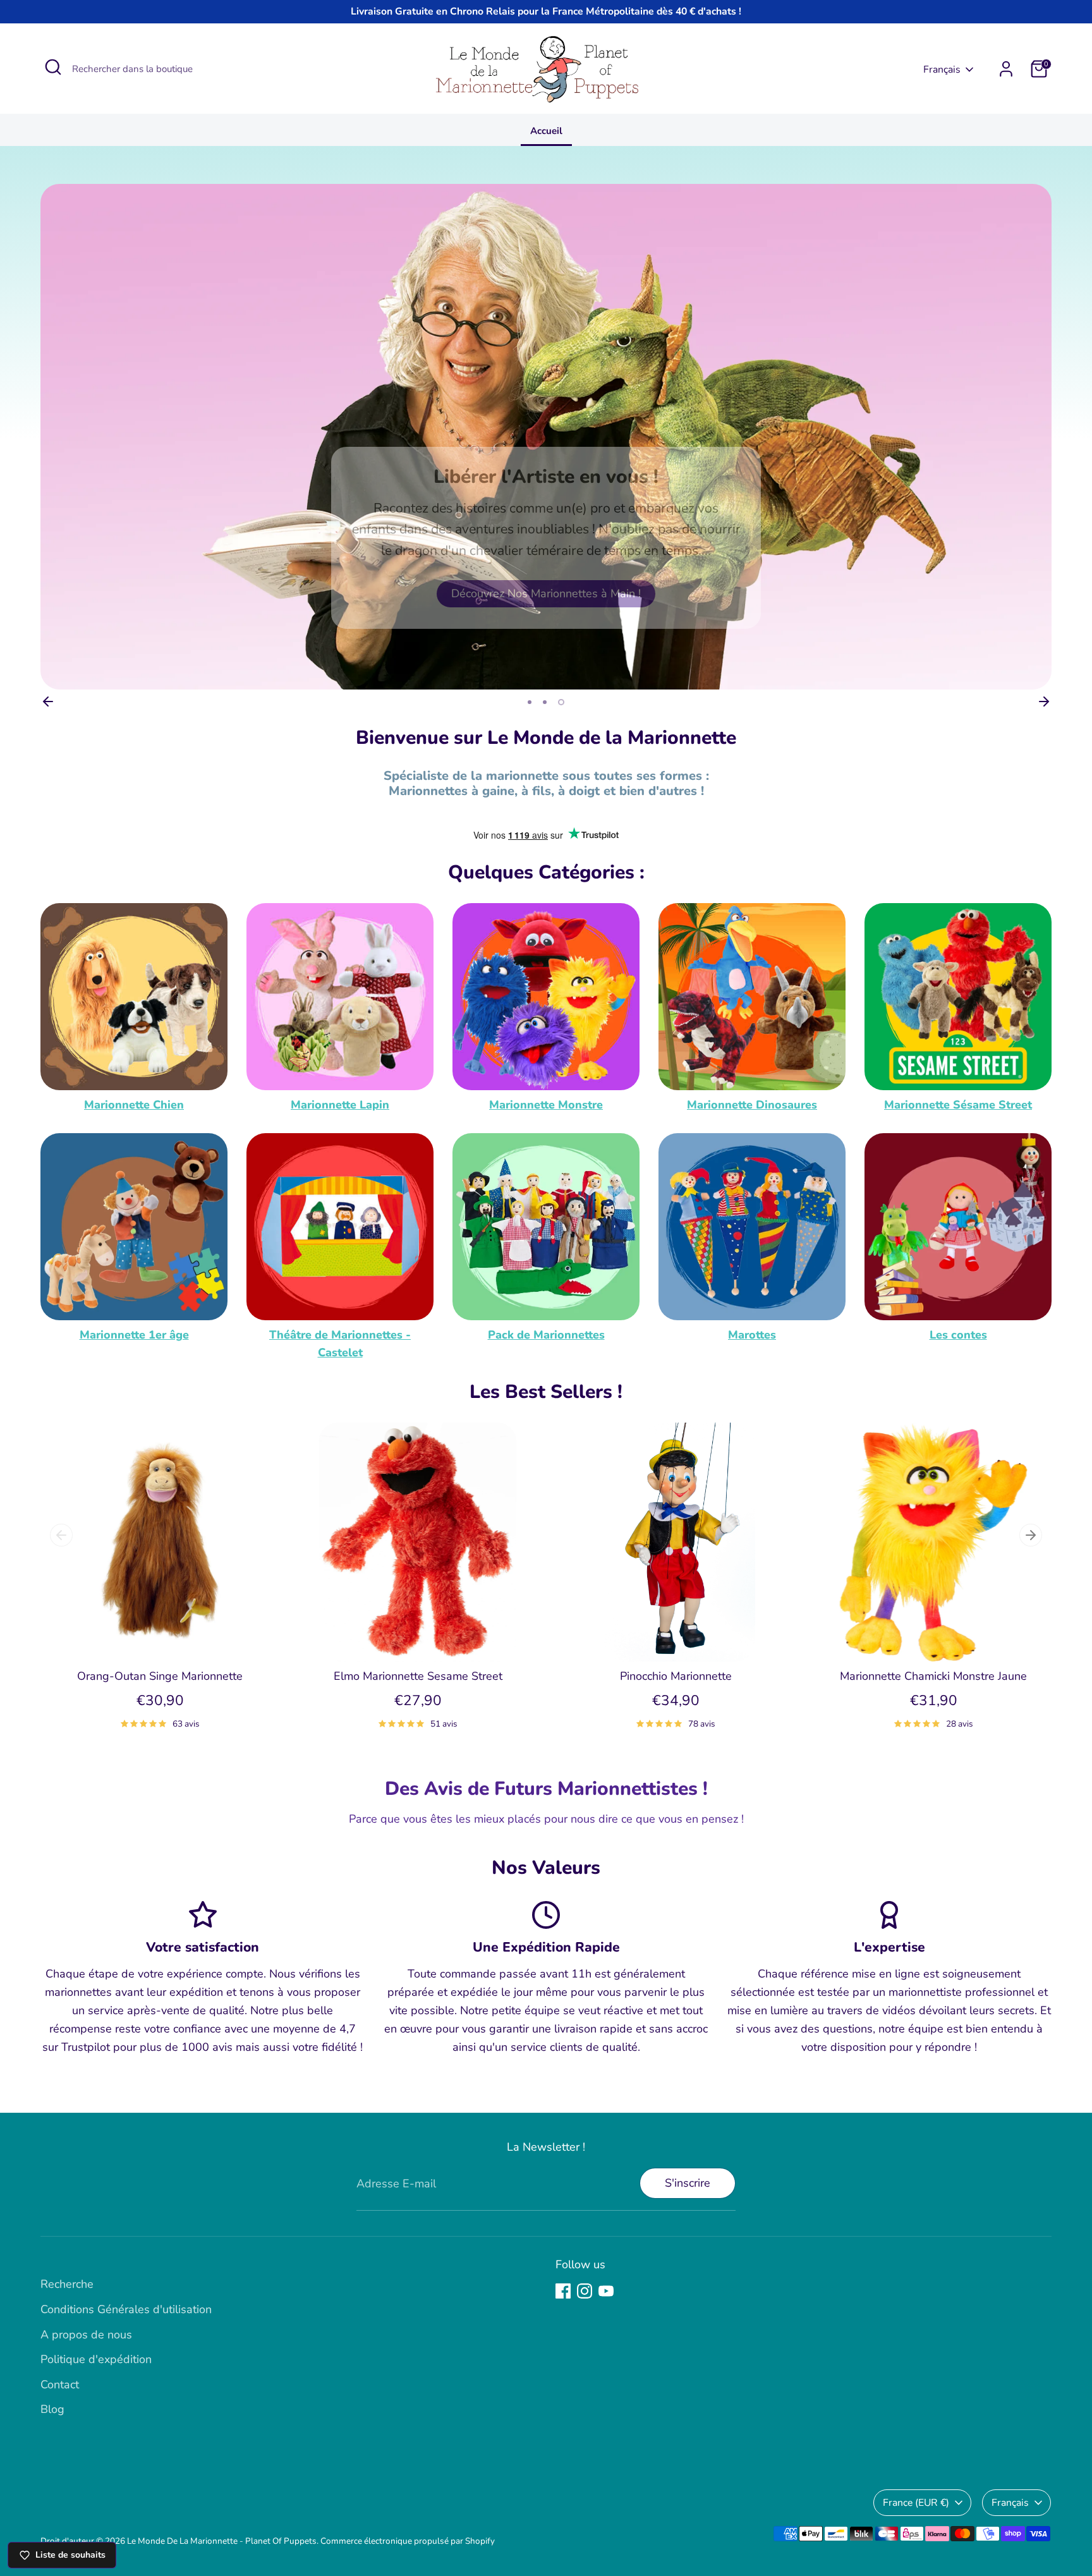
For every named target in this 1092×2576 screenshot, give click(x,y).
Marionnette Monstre (546, 1105)
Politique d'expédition (96, 2359)
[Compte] (1006, 69)
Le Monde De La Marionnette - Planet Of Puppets (222, 2541)
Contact (60, 2385)
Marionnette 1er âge (134, 1335)
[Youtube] (606, 2291)
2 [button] (545, 702)
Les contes (958, 1335)
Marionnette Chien (134, 1105)
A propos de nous (86, 2335)
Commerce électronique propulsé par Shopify (408, 2541)
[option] (546, 437)
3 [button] (561, 702)
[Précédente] (48, 702)
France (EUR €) (916, 2503)
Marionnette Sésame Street (958, 1105)
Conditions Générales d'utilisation (126, 2309)
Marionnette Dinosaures (752, 1105)
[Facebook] (563, 2291)
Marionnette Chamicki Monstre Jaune (933, 1676)
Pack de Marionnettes (546, 1335)
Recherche (67, 2284)
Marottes (752, 1335)
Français (942, 70)
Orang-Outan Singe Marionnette (160, 1676)
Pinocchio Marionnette (676, 1676)
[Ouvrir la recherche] (53, 67)
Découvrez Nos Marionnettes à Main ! (546, 593)
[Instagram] (585, 2291)
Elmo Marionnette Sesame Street (418, 1676)
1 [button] (530, 702)
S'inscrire (688, 2183)
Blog (52, 2409)
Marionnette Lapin (340, 1105)
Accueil (546, 131)
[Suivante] (1044, 702)
